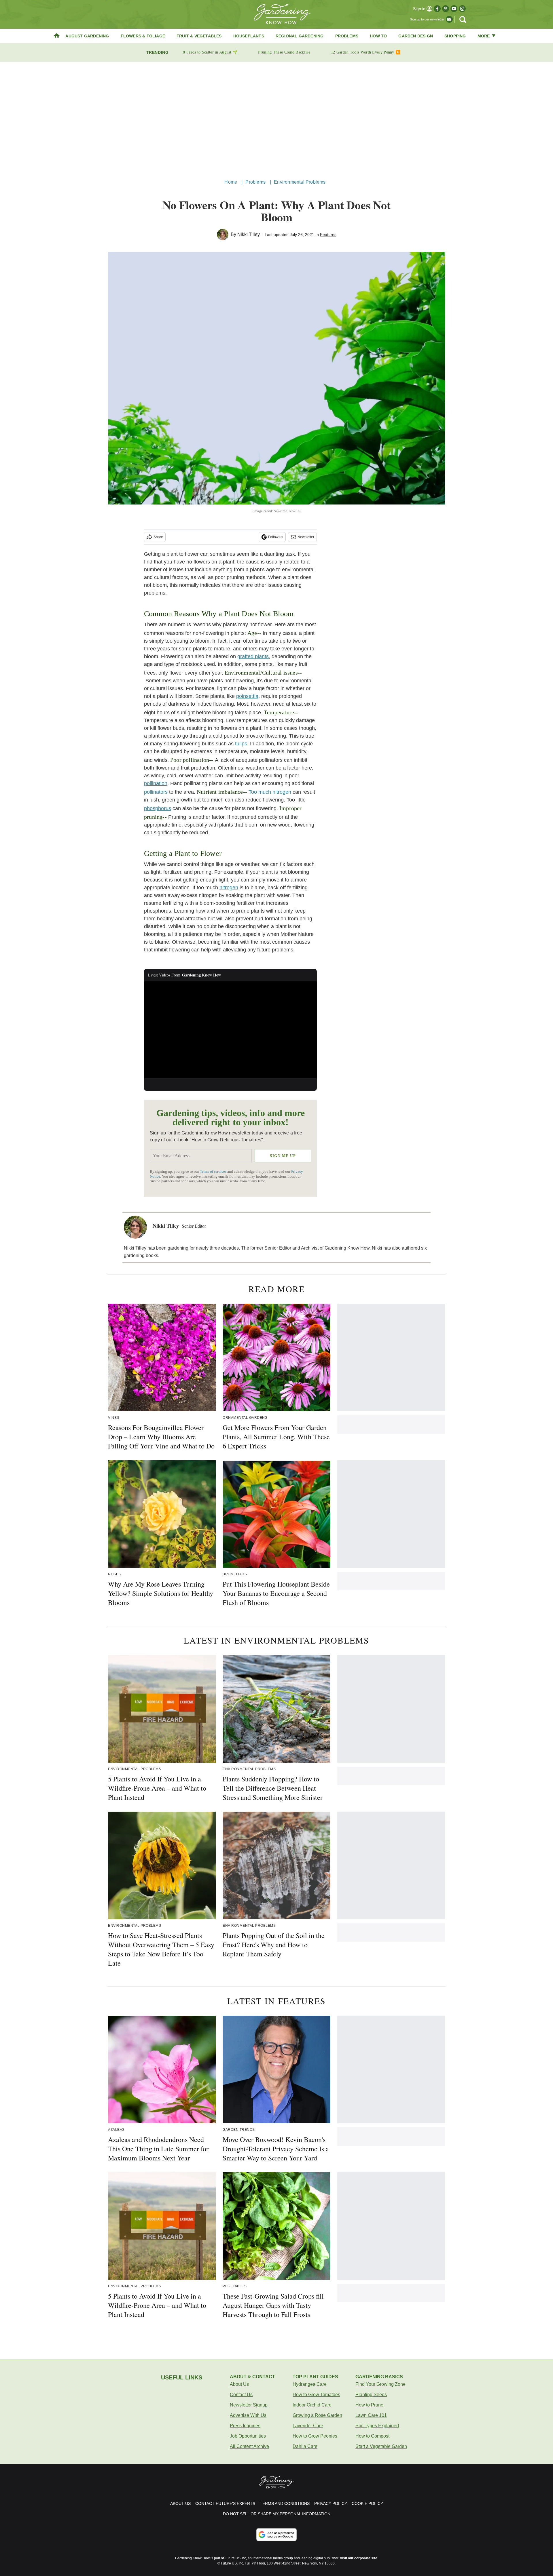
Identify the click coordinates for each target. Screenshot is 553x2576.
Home (231, 182)
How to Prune (369, 2405)
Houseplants (249, 36)
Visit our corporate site (359, 2558)
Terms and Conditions (285, 2503)
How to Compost (372, 2436)
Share (158, 537)
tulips (241, 744)
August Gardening (87, 36)
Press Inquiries (245, 2426)
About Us (239, 2384)
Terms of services (214, 1172)
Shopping (455, 36)
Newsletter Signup (249, 2405)
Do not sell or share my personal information (277, 2514)
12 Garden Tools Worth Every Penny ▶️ (366, 52)
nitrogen (229, 888)
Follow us (276, 537)
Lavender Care (308, 2426)
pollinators (156, 792)
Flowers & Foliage (143, 36)
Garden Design (416, 36)
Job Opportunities (248, 2436)
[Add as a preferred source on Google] (276, 2535)
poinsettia (247, 696)
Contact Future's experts (225, 2503)
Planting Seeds (371, 2395)
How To (378, 36)
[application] (230, 1030)
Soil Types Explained (377, 2426)
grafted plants (253, 656)
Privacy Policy (331, 2503)
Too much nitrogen (270, 792)
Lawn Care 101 (371, 2415)
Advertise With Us (248, 2415)
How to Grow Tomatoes (316, 2395)
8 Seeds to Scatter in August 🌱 (210, 52)
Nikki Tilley (249, 234)
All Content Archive (249, 2446)
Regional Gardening (300, 36)
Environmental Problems (300, 182)
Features (328, 235)
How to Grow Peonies (315, 2436)
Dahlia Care (305, 2446)
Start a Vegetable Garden (381, 2446)
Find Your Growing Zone (380, 2384)
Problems (347, 36)
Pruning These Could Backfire (284, 52)
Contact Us (241, 2395)
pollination (156, 783)
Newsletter (306, 537)
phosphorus (158, 808)
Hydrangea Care (310, 2384)
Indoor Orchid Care (312, 2405)
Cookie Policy (367, 2503)
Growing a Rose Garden (317, 2415)
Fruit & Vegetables (199, 36)
